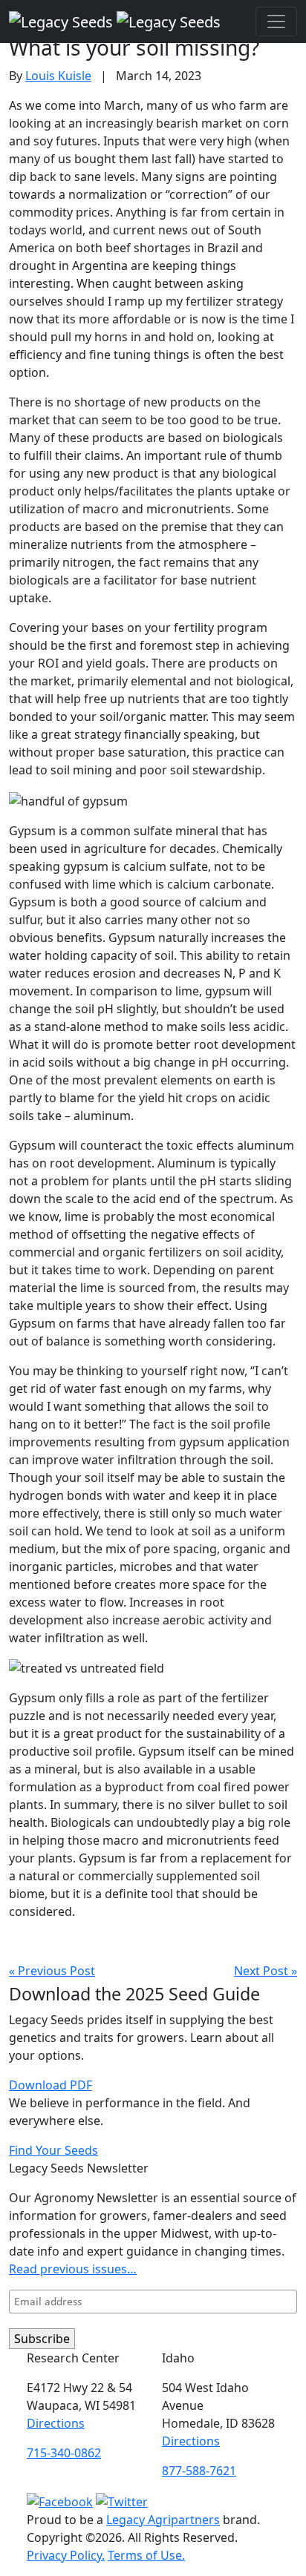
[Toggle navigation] (276, 22)
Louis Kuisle (58, 76)
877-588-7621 (199, 2471)
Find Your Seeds (53, 2150)
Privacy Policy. (66, 2555)
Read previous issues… (73, 2269)
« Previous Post (52, 1971)
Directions (56, 2423)
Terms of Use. (146, 2555)
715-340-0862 (64, 2453)
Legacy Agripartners (163, 2520)
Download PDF (51, 2085)
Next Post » (266, 1971)
